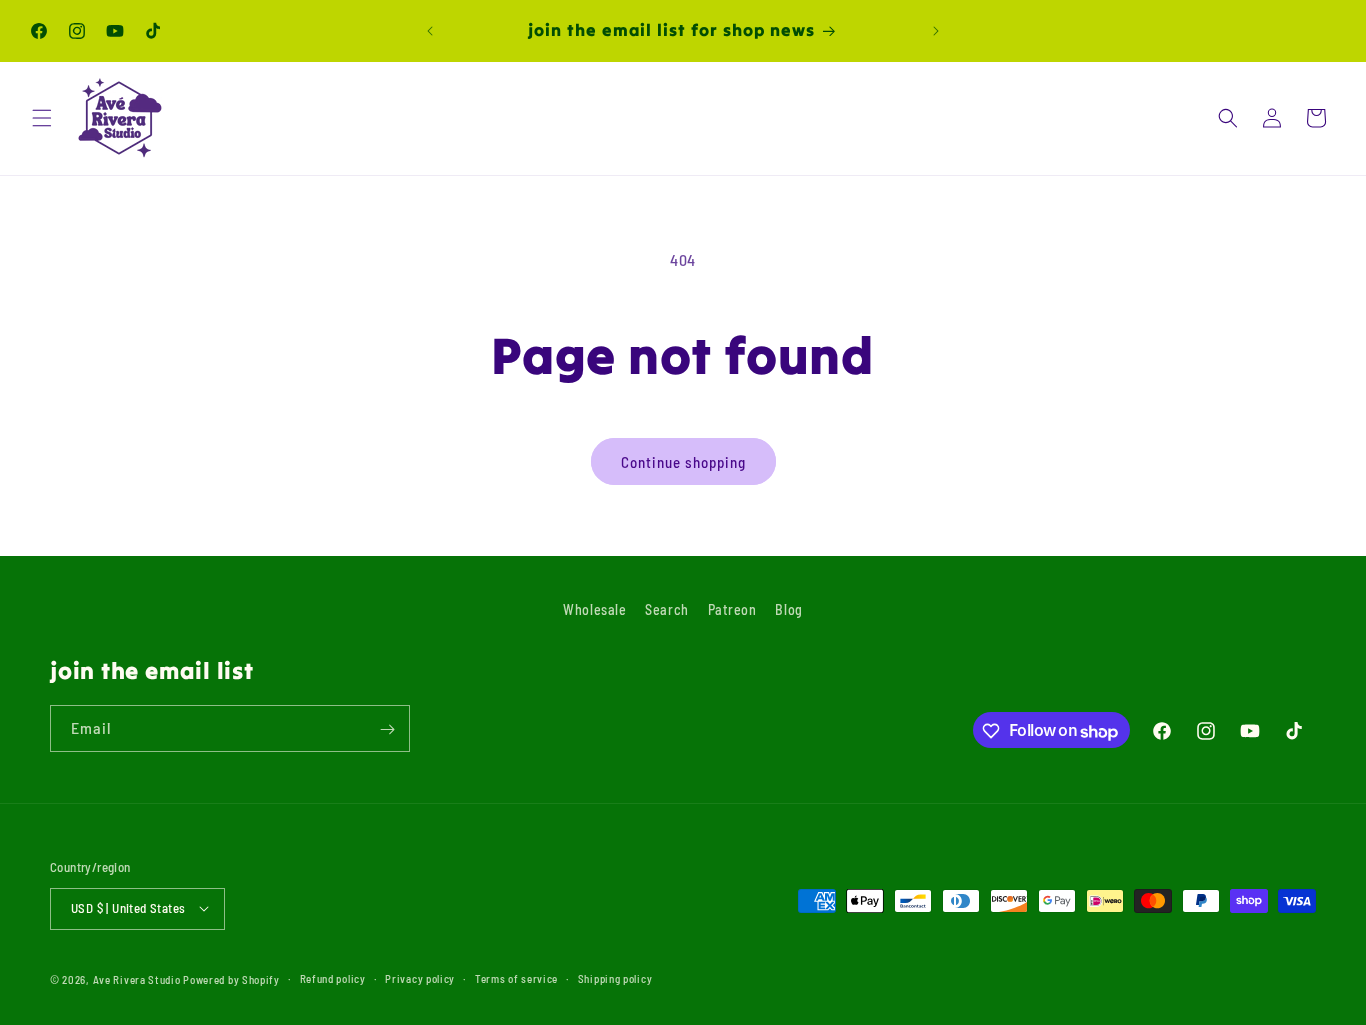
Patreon (732, 609)
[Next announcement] (936, 31)
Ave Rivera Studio (137, 978)
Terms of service (516, 977)
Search (667, 609)
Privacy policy (420, 977)
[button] (42, 118)
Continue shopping (683, 462)
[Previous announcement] (430, 31)
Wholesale (594, 609)
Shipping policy (615, 977)
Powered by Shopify (231, 978)
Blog (788, 609)
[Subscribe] (387, 729)
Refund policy (333, 977)
